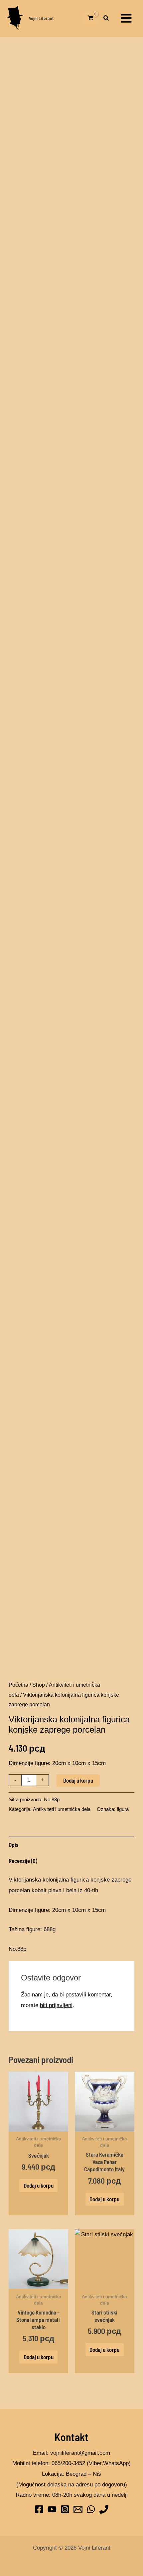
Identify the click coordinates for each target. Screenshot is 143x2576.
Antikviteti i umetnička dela (62, 1809)
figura (123, 1809)
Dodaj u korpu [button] (39, 2185)
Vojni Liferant (41, 18)
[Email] (78, 2509)
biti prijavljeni (56, 2005)
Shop (39, 1685)
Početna (18, 1685)
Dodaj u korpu (78, 1780)
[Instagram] (65, 2509)
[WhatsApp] (91, 2509)
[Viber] (104, 2509)
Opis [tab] (14, 1845)
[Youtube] (52, 2509)
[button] (106, 19)
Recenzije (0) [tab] (23, 1861)
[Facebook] (39, 2509)
